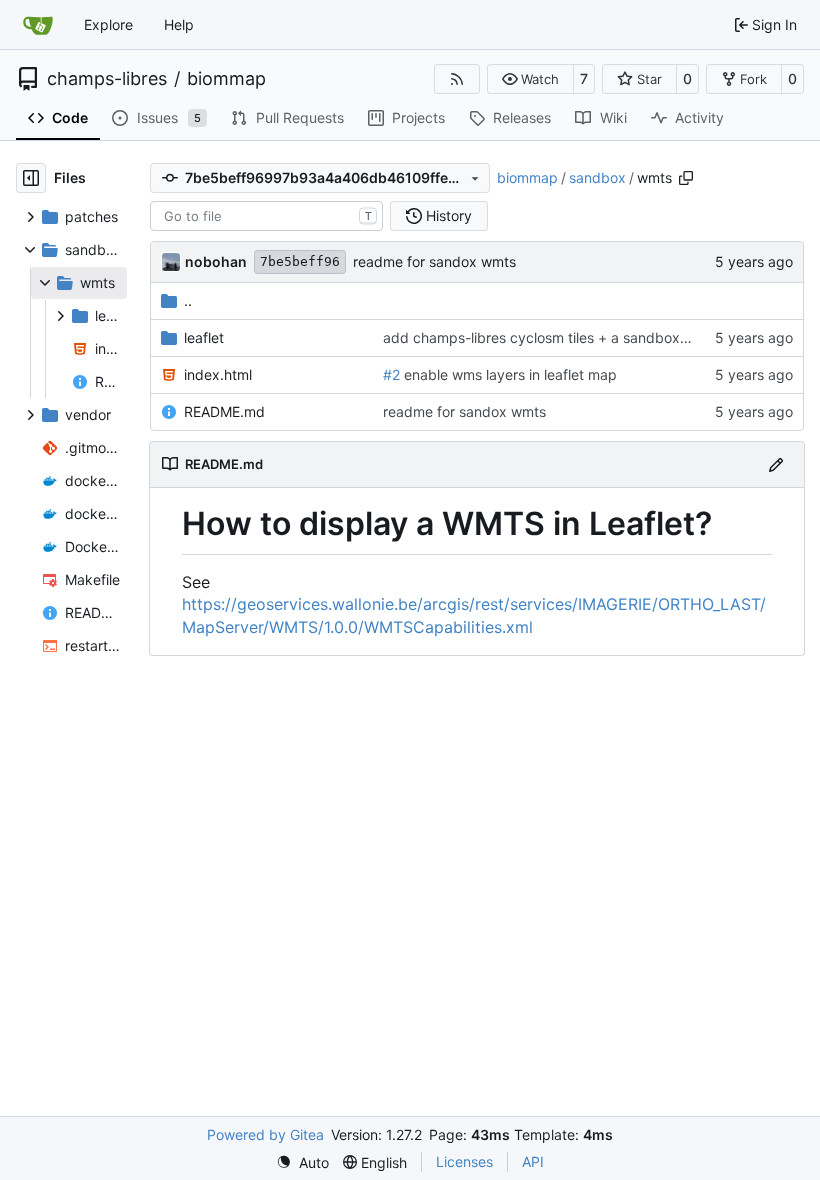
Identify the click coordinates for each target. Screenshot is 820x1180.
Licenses (464, 1161)
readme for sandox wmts (434, 261)
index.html (218, 374)
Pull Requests (300, 117)
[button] (530, 79)
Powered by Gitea (265, 1134)
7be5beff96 (300, 261)
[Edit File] (776, 464)
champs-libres (107, 79)
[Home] (38, 25)
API (533, 1161)
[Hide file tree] (31, 178)
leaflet (204, 337)
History (449, 215)
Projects (418, 117)
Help (179, 24)
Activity (699, 117)
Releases (522, 117)
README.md (224, 411)
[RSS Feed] (457, 79)
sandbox (597, 177)
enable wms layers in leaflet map (508, 374)
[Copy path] (686, 178)
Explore (108, 24)
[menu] (302, 1162)
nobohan (216, 261)
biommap (226, 79)
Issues (169, 117)
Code (70, 117)
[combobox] (266, 216)
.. (188, 300)
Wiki (613, 117)
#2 (391, 374)
